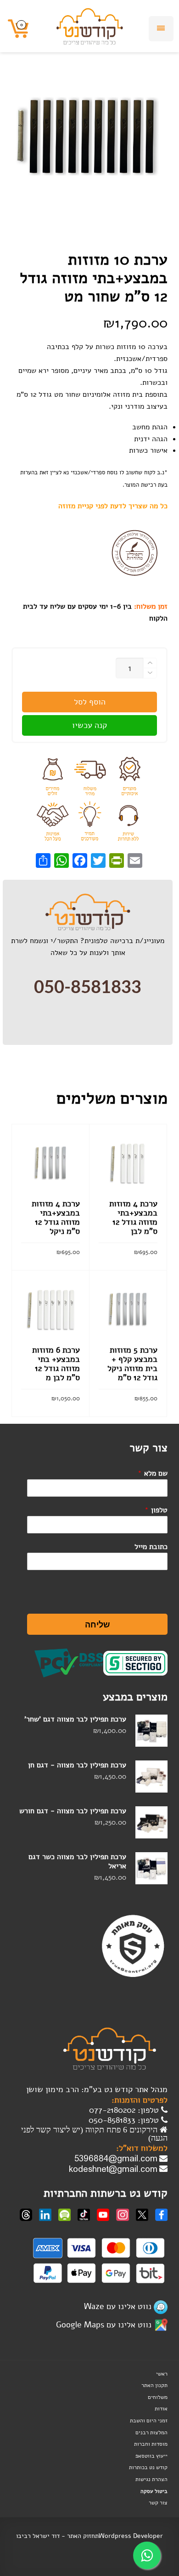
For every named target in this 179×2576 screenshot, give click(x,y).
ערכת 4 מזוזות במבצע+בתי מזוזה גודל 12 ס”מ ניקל (56, 1217)
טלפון (156, 1510)
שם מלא (153, 1473)
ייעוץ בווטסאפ (151, 2456)
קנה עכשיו (89, 725)
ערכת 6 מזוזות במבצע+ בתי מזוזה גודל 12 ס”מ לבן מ (56, 1364)
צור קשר (158, 2503)
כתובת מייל (151, 1547)
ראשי (162, 2374)
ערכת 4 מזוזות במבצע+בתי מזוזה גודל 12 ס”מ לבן (133, 1217)
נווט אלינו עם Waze (118, 2306)
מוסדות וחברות (151, 2444)
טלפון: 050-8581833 (125, 2120)
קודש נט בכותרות (148, 2467)
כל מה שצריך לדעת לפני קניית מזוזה (113, 506)
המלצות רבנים (151, 2432)
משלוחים (158, 2397)
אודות (161, 2409)
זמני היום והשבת (149, 2421)
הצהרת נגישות (151, 2479)
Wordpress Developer (131, 2536)
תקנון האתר (154, 2385)
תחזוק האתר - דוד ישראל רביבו (57, 2536)
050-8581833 (88, 988)
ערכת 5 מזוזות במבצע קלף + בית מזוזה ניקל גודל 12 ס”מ (132, 1364)
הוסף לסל (90, 702)
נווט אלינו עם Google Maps (104, 2325)
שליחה (98, 1624)
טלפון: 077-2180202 (125, 2110)
